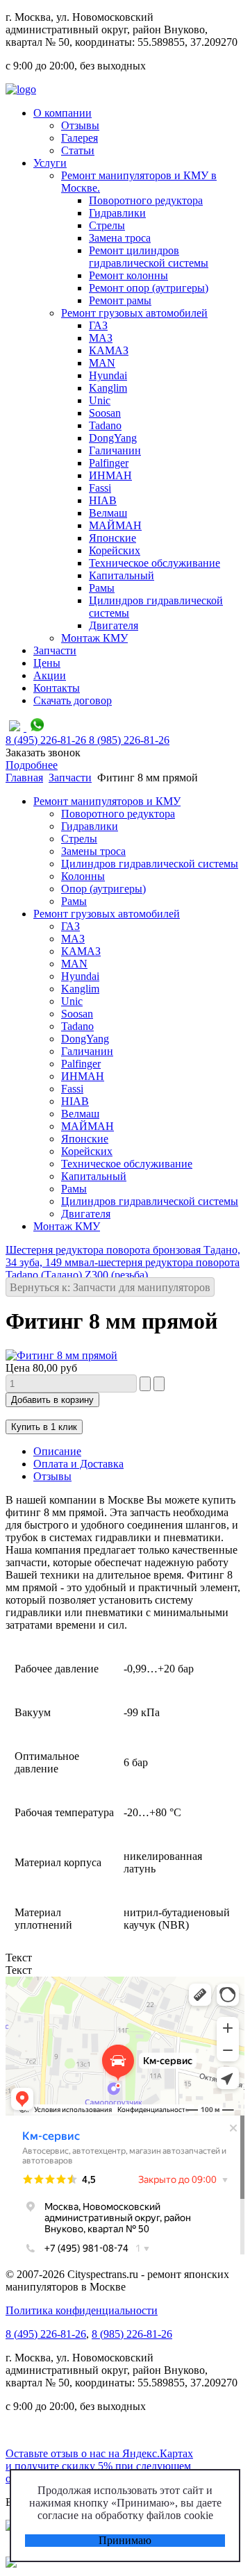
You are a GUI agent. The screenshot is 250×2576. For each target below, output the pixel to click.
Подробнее (32, 765)
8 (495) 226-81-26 (46, 2334)
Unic (100, 400)
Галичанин (115, 450)
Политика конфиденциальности (82, 2310)
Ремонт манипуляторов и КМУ (107, 801)
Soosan (105, 413)
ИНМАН (110, 475)
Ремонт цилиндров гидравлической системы (149, 257)
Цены (47, 663)
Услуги (50, 163)
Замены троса (93, 851)
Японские (112, 538)
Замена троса (120, 238)
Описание (57, 1451)
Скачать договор (73, 700)
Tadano (105, 425)
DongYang (113, 438)
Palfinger (109, 463)
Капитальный (122, 575)
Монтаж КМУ (94, 638)
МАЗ (101, 338)
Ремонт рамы (120, 300)
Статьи (78, 150)
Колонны (83, 876)
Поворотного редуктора (146, 200)
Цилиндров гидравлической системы (150, 864)
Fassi (100, 488)
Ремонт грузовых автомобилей (134, 313)
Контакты (57, 688)
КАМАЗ (109, 350)
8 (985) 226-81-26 (132, 2334)
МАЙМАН (115, 525)
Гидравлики (117, 213)
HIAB (103, 500)
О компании (62, 113)
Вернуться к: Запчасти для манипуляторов (110, 1287)
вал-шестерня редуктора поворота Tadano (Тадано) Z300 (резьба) (123, 1269)
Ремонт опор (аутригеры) (149, 288)
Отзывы (80, 125)
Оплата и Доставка (78, 1464)
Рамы (102, 588)
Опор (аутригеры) (103, 889)
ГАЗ (98, 325)
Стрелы (107, 225)
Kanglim (108, 388)
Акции (50, 675)
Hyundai (108, 375)
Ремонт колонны (128, 275)
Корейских (115, 550)
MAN (102, 363)
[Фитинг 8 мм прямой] (61, 1355)
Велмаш (108, 513)
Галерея (80, 138)
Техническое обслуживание (155, 563)
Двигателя (114, 625)
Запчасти (55, 650)
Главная (24, 778)
